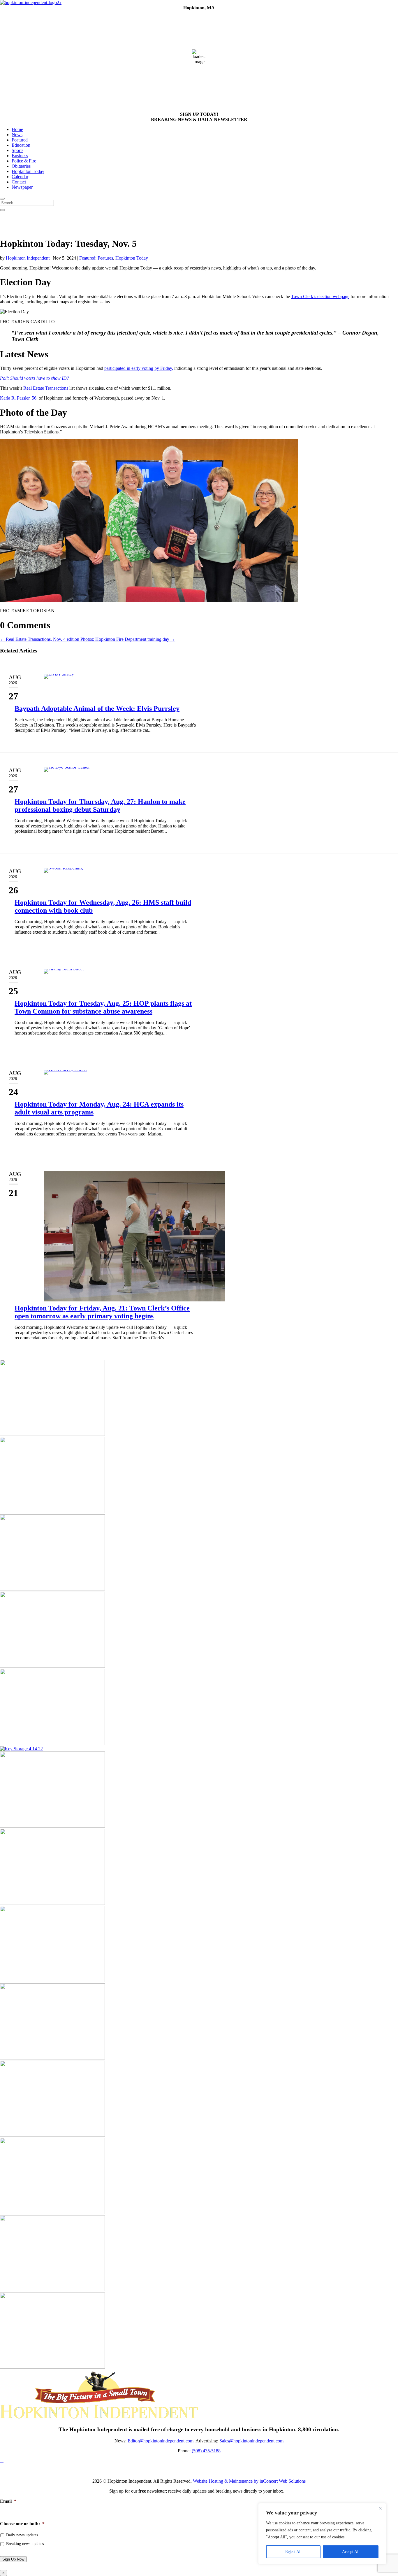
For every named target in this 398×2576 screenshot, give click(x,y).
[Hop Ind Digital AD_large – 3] (52, 1981)
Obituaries (21, 166)
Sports (17, 150)
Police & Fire (24, 161)
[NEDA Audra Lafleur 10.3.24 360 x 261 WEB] (52, 2290)
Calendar (20, 177)
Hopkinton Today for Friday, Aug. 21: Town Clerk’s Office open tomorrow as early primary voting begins (102, 1312)
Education (21, 145)
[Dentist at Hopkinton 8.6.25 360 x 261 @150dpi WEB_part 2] (52, 1434)
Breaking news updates (25, 2544)
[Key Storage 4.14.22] (21, 1749)
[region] (322, 2534)
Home (17, 129)
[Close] (380, 2508)
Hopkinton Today (28, 171)
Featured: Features (96, 258)
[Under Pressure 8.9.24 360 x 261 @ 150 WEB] (52, 1743)
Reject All (293, 2552)
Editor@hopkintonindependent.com (161, 2441)
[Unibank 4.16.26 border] (52, 2058)
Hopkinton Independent (28, 258)
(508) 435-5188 (206, 2451)
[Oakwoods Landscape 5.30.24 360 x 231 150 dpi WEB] (52, 1512)
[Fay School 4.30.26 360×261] (52, 2212)
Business (20, 156)
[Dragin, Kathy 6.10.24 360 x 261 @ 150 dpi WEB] (52, 1903)
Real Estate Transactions (46, 388)
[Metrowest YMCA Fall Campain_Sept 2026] (52, 1826)
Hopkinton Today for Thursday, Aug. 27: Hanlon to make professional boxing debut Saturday (100, 805)
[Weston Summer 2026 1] (52, 1666)
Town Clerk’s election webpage (320, 296)
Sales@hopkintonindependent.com (251, 2441)
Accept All (351, 2552)
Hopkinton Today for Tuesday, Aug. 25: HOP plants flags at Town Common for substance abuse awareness (103, 1007)
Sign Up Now (13, 2559)
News (17, 135)
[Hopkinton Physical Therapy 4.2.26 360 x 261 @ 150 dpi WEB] (52, 1589)
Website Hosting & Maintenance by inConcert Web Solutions (249, 2481)
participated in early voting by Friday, (139, 368)
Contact (19, 182)
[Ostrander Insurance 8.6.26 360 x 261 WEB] (52, 2367)
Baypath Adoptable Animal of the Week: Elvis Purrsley (97, 708)
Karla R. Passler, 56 (18, 398)
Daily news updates (22, 2535)
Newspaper (22, 187)
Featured (20, 140)
